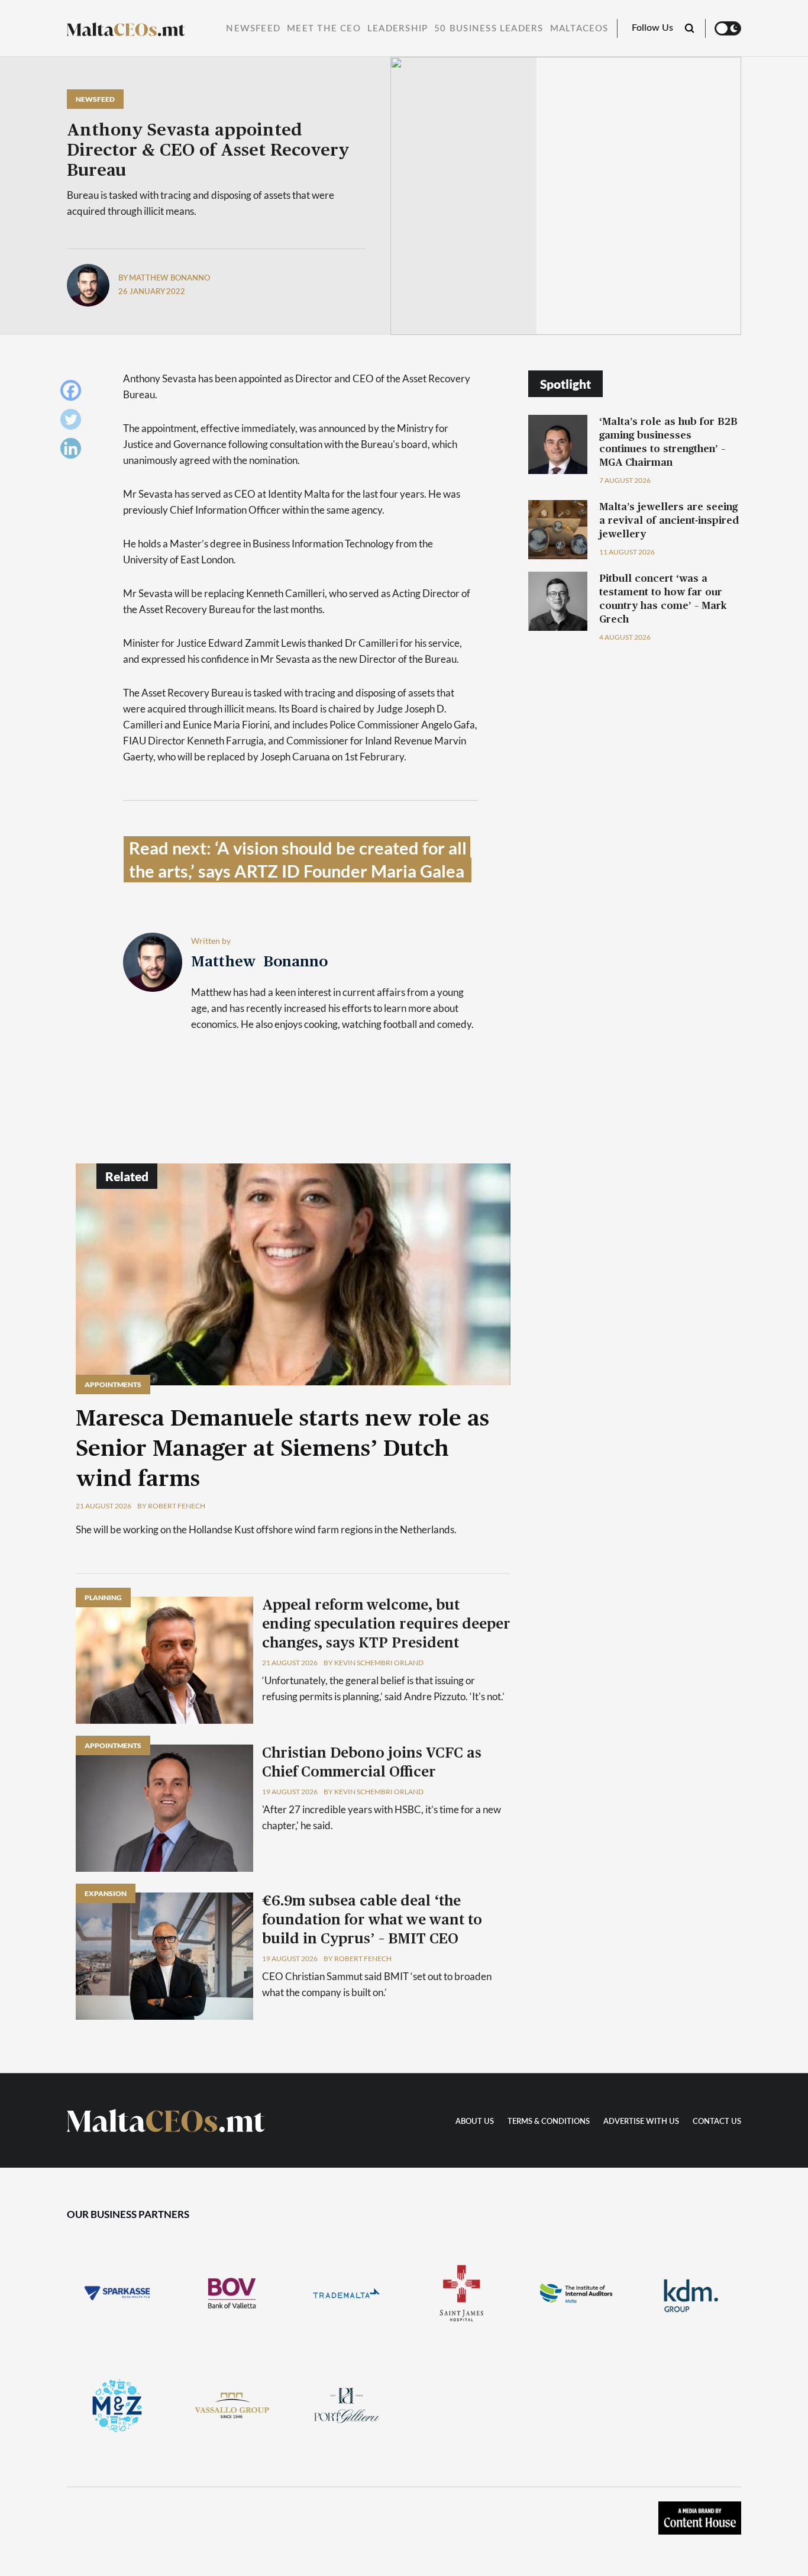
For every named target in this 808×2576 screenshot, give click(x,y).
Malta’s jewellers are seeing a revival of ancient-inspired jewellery (669, 520)
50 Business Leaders (489, 29)
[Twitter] (74, 422)
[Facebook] (74, 393)
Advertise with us (641, 2122)
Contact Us (717, 2122)
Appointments (113, 1384)
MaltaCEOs (579, 29)
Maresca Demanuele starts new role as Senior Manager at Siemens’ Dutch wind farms (282, 1449)
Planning (103, 1597)
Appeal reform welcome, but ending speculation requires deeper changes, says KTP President (386, 1624)
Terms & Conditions (549, 2122)
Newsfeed (253, 29)
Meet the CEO (324, 29)
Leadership (397, 29)
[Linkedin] (74, 451)
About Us (475, 2122)
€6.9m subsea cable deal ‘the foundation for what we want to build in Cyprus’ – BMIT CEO (372, 1920)
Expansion (106, 1893)
